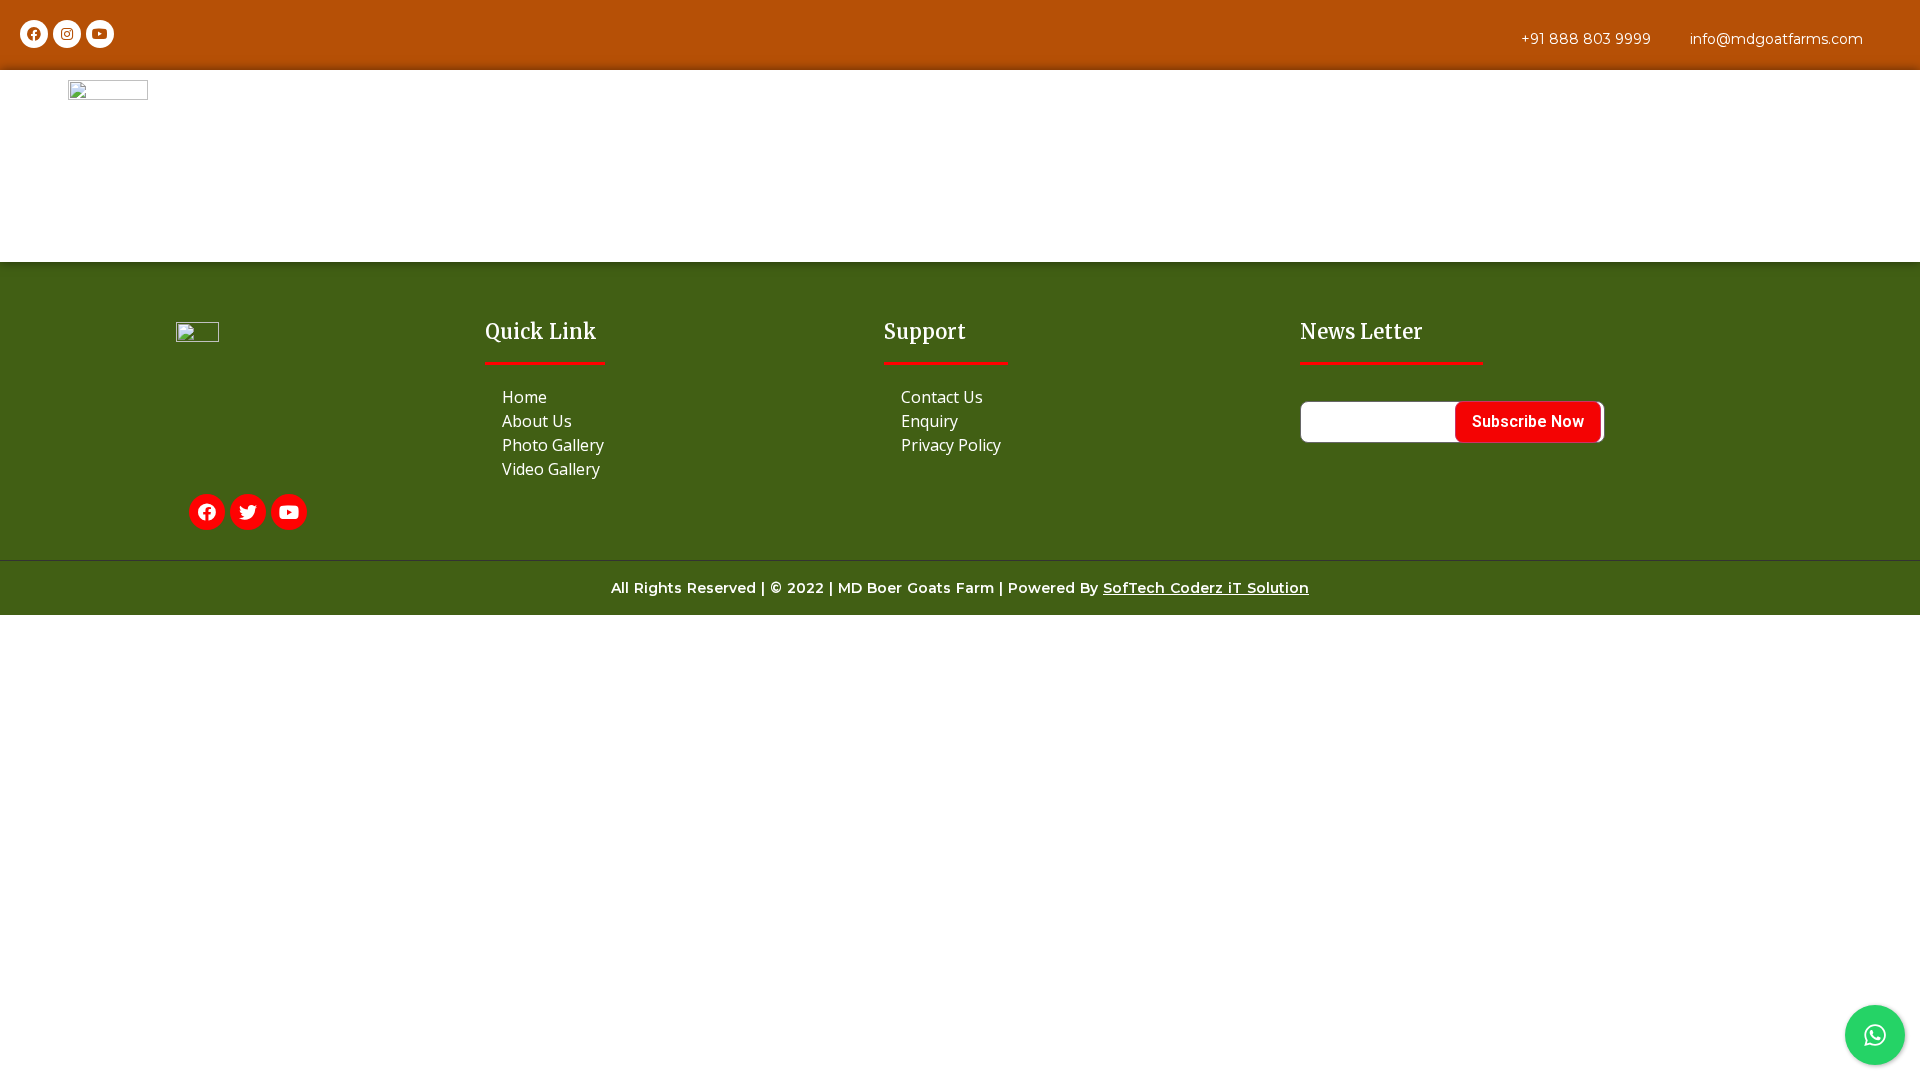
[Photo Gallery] (684, 445)
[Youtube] (100, 34)
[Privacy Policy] (1092, 445)
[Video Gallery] (684, 469)
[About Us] (684, 421)
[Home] (684, 397)
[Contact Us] (1092, 397)
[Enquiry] (1092, 421)
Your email (1339, 393)
